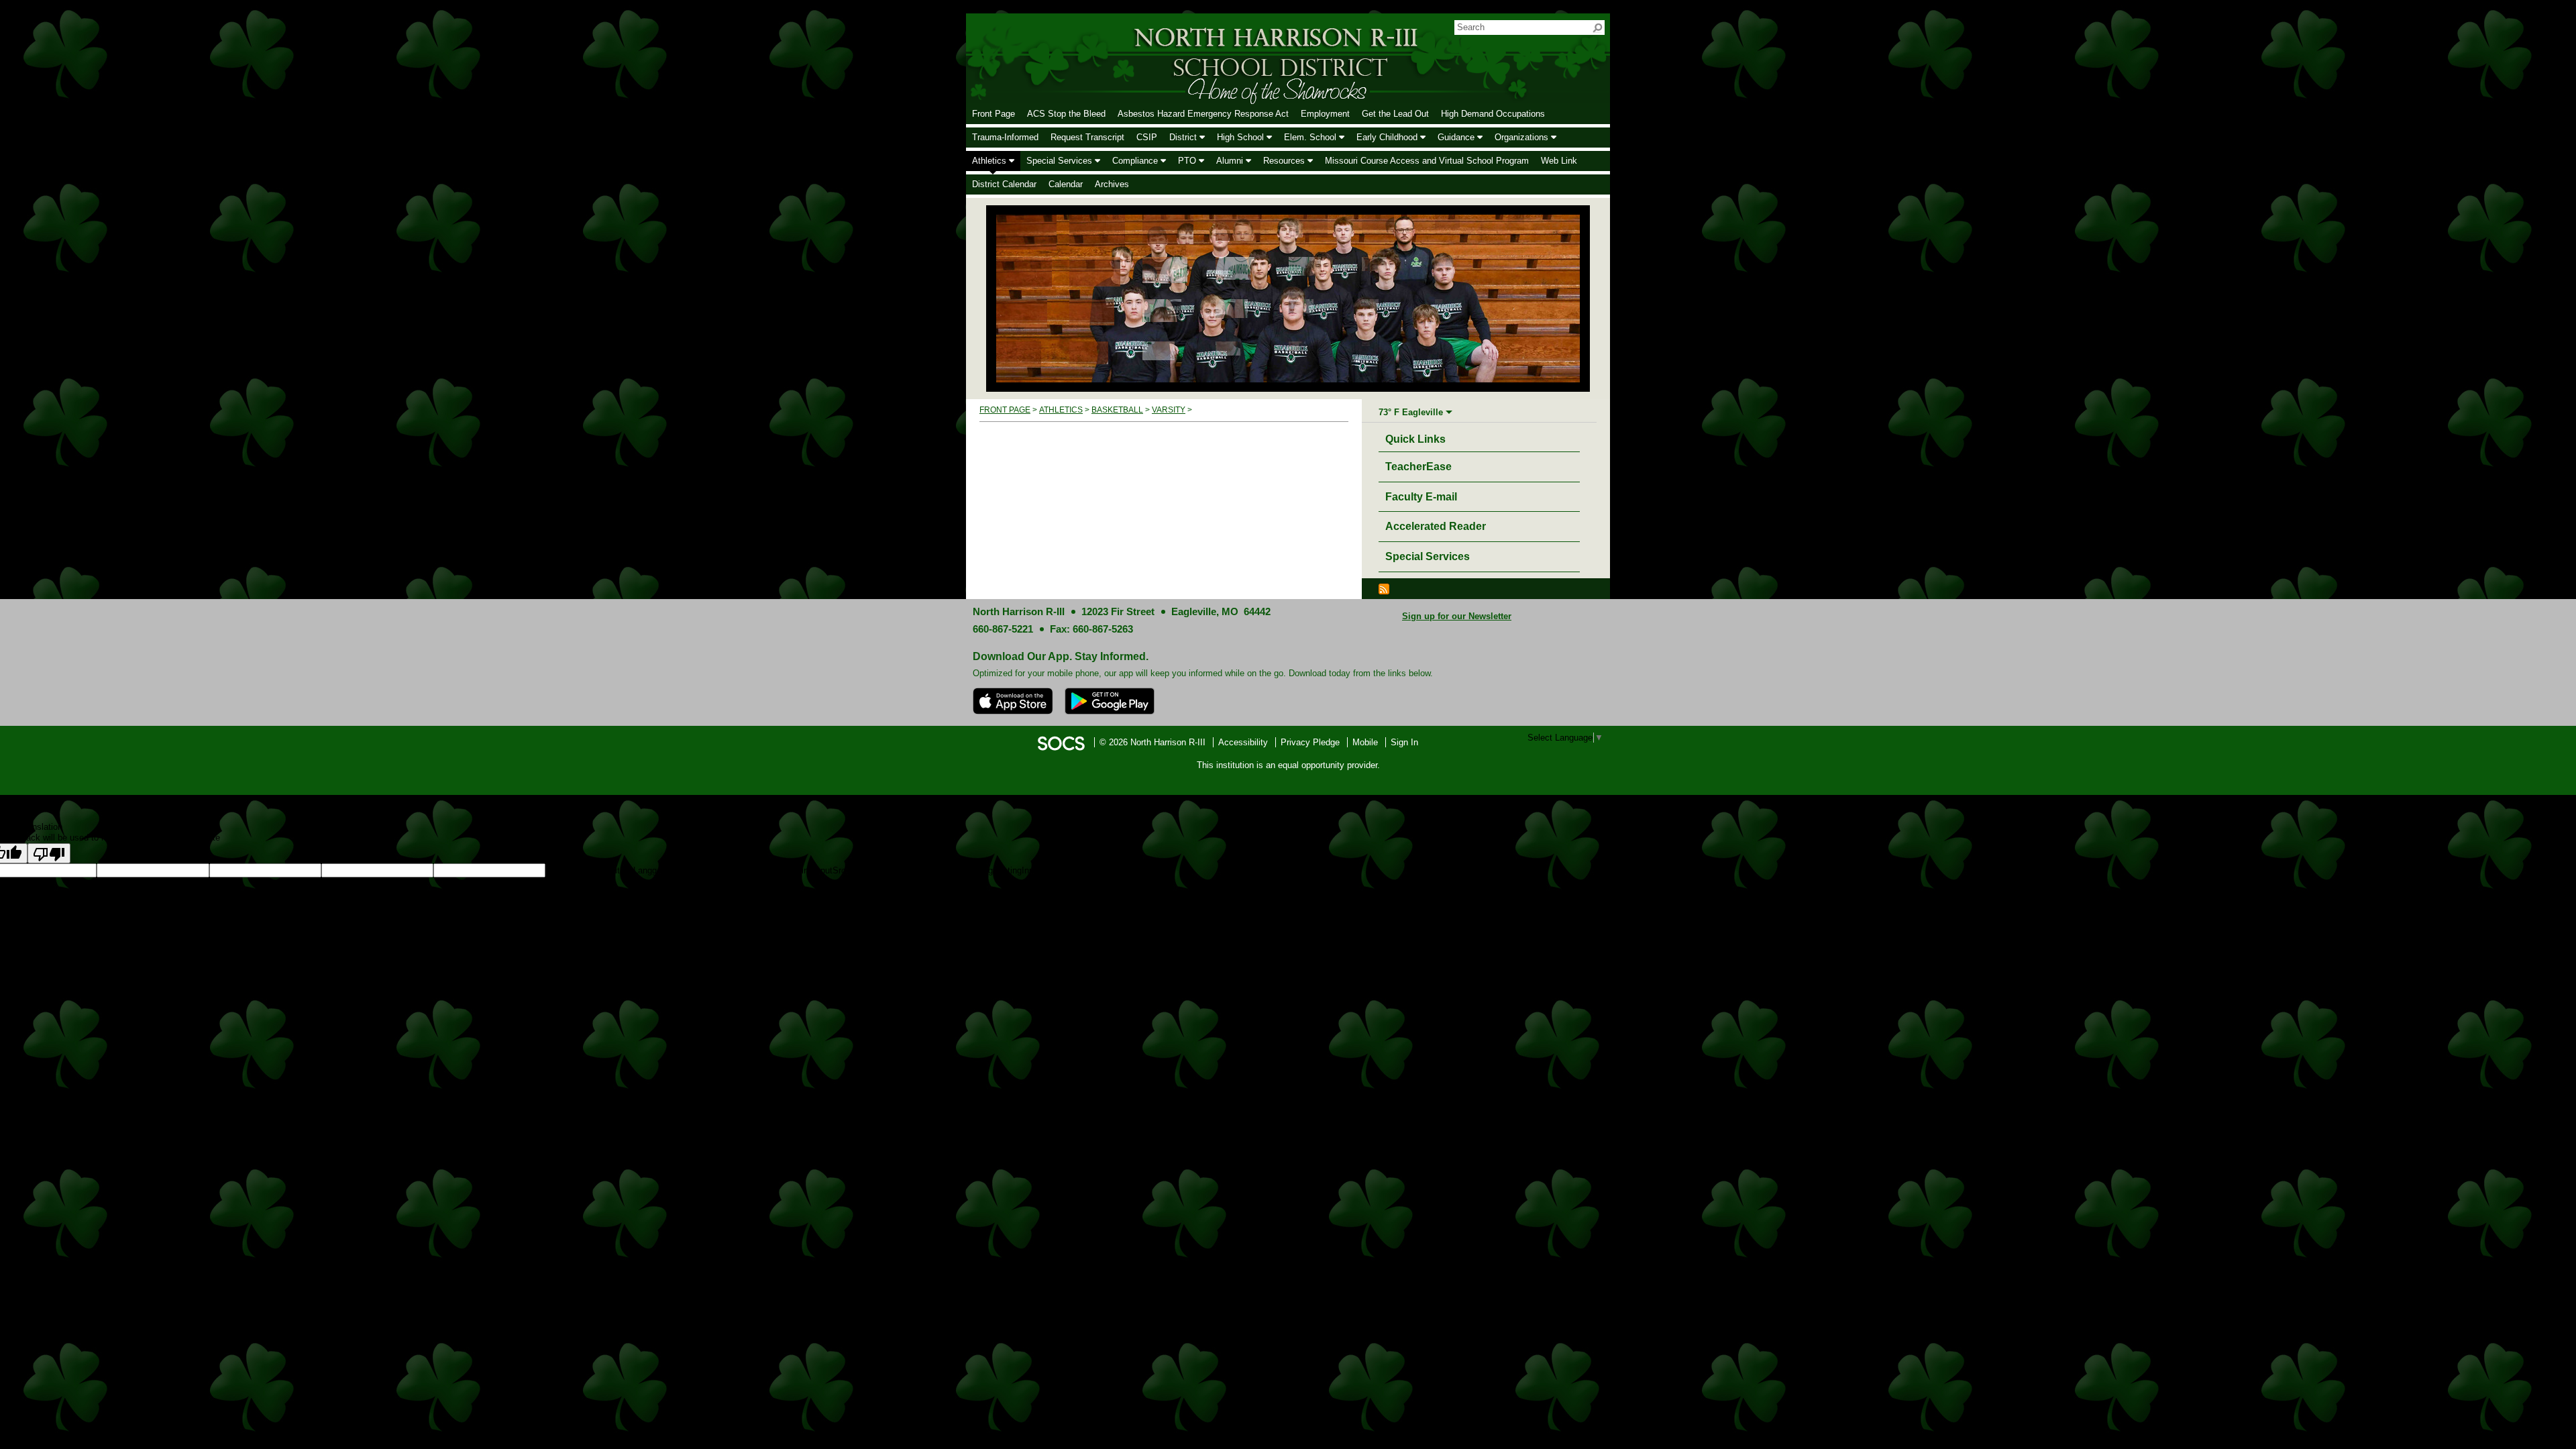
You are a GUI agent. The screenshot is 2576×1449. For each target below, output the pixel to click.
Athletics (1061, 410)
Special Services (1428, 556)
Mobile (1365, 742)
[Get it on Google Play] (1110, 701)
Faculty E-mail (1421, 497)
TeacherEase (1418, 467)
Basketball (1117, 410)
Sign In (1404, 742)
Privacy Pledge (1310, 742)
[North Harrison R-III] (1191, 58)
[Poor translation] (49, 853)
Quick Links (1419, 439)
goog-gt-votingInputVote (1013, 870)
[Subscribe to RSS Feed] (1384, 588)
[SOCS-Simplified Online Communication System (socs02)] (1061, 742)
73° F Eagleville (1411, 412)
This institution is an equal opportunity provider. (1288, 765)
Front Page (1005, 410)
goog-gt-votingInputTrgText (915, 870)
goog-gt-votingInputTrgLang (705, 870)
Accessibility (1243, 742)
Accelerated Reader (1436, 526)
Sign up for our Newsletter (1457, 616)
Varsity (1169, 410)
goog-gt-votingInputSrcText (810, 870)
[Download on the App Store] (1013, 701)
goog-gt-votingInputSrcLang (599, 870)
